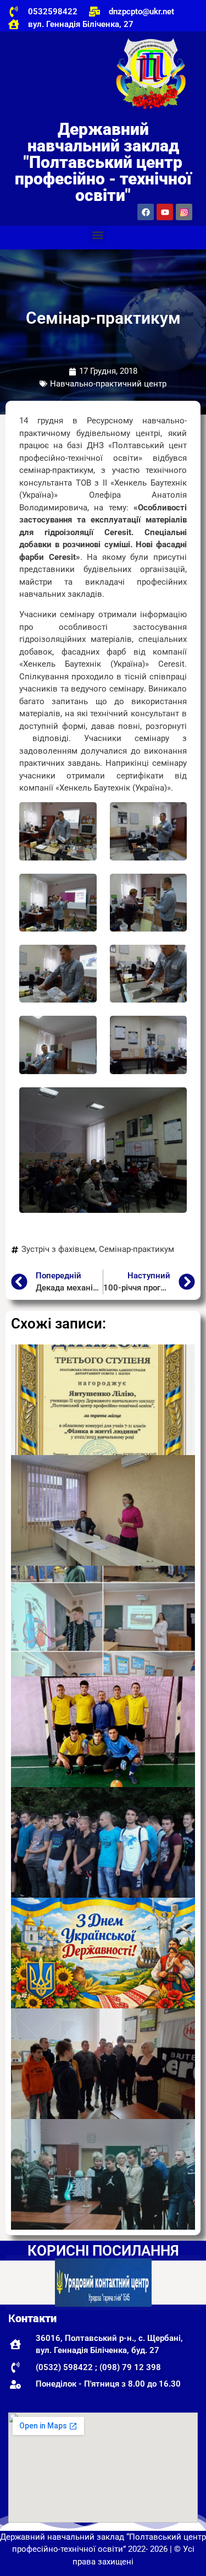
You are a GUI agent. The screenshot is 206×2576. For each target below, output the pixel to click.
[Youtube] (165, 212)
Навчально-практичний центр (108, 384)
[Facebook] (146, 212)
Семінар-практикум (137, 1249)
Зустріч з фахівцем (58, 1249)
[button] (98, 235)
